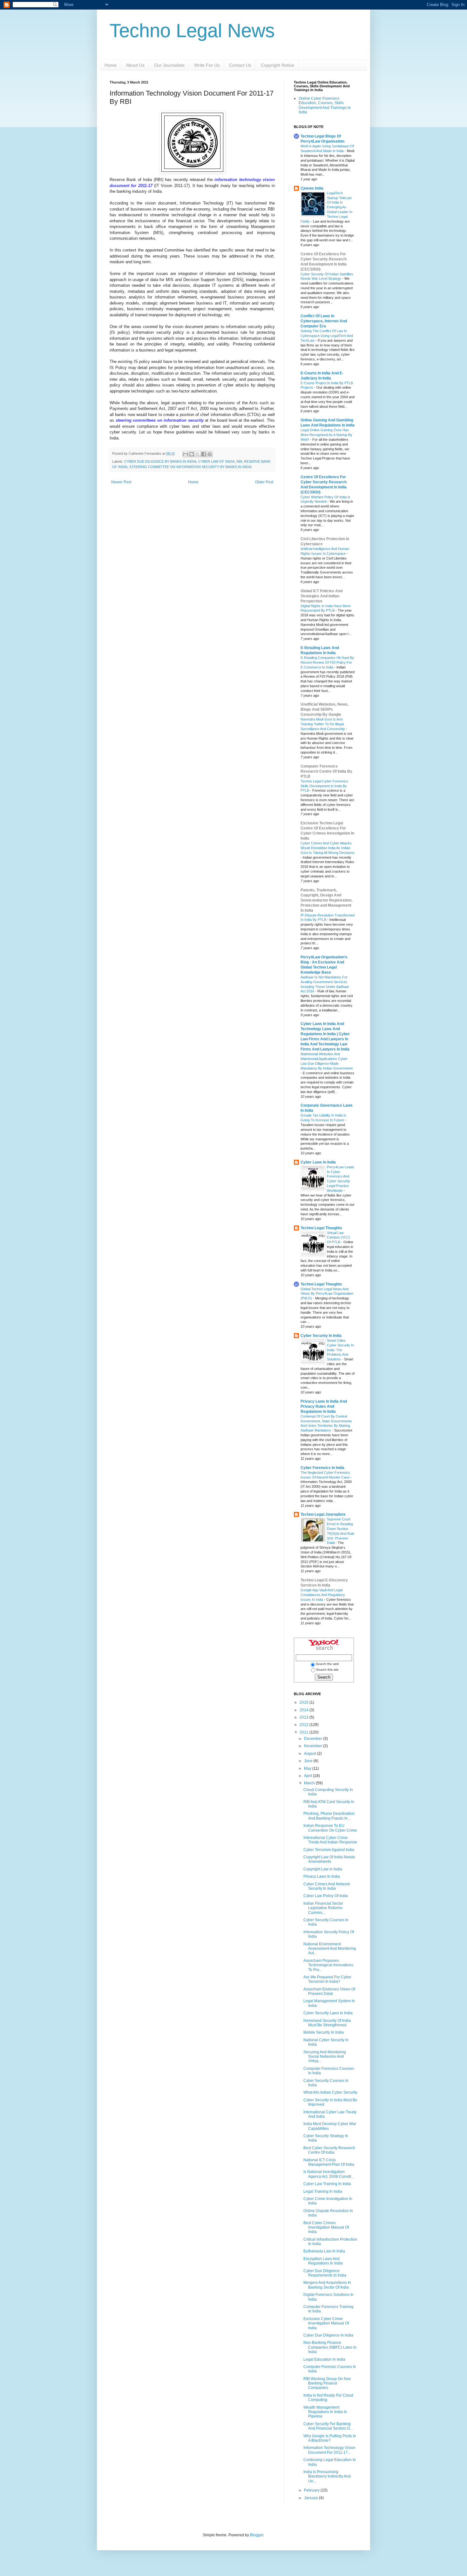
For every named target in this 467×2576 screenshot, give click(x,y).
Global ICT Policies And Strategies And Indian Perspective (321, 596)
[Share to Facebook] (204, 454)
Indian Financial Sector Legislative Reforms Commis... (323, 1908)
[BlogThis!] (192, 454)
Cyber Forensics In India (322, 1468)
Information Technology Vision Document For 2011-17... (329, 2450)
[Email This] (186, 454)
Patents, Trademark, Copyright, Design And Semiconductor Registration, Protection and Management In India (326, 900)
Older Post (264, 482)
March (310, 1783)
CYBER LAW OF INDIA (216, 461)
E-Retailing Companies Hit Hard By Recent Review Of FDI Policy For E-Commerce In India (327, 662)
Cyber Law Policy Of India (326, 1896)
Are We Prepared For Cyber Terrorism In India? (327, 1979)
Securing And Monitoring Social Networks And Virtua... (325, 2057)
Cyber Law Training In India (327, 2184)
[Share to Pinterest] (210, 454)
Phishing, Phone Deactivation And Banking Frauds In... (329, 1816)
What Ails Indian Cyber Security (330, 2092)
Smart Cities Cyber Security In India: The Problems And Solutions (340, 1350)
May (308, 1768)
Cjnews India (312, 188)
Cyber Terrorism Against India (329, 1850)
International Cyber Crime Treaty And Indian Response (330, 1840)
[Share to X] (198, 454)
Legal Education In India (324, 2359)
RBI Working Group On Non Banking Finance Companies (327, 2383)
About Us (135, 65)
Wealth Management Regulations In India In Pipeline (325, 2412)
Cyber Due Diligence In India (328, 2335)
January (311, 2498)
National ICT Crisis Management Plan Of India (329, 2162)
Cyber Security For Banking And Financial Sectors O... (328, 2426)
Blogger (257, 2535)
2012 (305, 1725)
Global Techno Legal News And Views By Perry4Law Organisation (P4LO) (327, 1294)
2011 (305, 1732)
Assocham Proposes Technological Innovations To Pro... (328, 1965)
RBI (239, 461)
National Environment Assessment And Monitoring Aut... (330, 1949)
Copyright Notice (277, 65)
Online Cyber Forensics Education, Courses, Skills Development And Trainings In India (325, 105)
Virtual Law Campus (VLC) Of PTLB (338, 1238)
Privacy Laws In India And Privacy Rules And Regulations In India (324, 1406)
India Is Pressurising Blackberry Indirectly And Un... (327, 2476)
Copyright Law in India (323, 1869)
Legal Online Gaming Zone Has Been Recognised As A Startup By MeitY (326, 435)
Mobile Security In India (324, 2032)
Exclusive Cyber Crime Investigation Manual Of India (326, 2323)
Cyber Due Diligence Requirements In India (325, 2273)
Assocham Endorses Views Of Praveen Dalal (329, 1991)
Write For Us (207, 65)
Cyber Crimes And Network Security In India (327, 1886)
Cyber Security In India (321, 1336)
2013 (305, 1717)
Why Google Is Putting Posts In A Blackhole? (330, 2438)
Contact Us (240, 65)
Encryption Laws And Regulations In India (323, 2261)
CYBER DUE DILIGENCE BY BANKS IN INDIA (160, 461)
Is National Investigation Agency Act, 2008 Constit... (329, 2174)
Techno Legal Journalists (323, 1514)
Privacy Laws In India (322, 1876)
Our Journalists (169, 65)
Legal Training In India (323, 2191)
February (312, 2490)
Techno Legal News (192, 31)
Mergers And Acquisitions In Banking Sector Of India (327, 2285)
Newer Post (121, 482)
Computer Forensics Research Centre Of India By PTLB (326, 771)
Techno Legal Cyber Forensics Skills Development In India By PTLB (324, 786)
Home (111, 65)
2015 (305, 1702)
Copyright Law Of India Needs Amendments (329, 1859)
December (314, 1739)
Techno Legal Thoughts (321, 1228)
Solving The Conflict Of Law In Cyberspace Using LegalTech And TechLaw (327, 336)
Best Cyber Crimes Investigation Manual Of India (326, 2227)
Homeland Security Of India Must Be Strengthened (327, 2023)
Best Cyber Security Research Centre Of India (329, 2150)
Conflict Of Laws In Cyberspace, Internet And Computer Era (324, 321)
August (311, 1754)
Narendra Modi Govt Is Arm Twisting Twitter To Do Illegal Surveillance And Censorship (323, 724)
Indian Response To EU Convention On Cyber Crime (330, 1828)
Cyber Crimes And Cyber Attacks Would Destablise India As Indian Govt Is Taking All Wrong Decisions (328, 848)
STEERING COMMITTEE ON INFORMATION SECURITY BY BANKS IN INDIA (190, 467)
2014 (305, 1710)
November (314, 1746)
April (308, 1776)
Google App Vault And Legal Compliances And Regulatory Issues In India (323, 1595)
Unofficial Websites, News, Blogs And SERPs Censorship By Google (325, 709)
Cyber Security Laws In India (328, 2013)
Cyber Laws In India (318, 1162)
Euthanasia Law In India (324, 2251)
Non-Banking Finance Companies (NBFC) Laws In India (330, 2347)
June (309, 1761)
